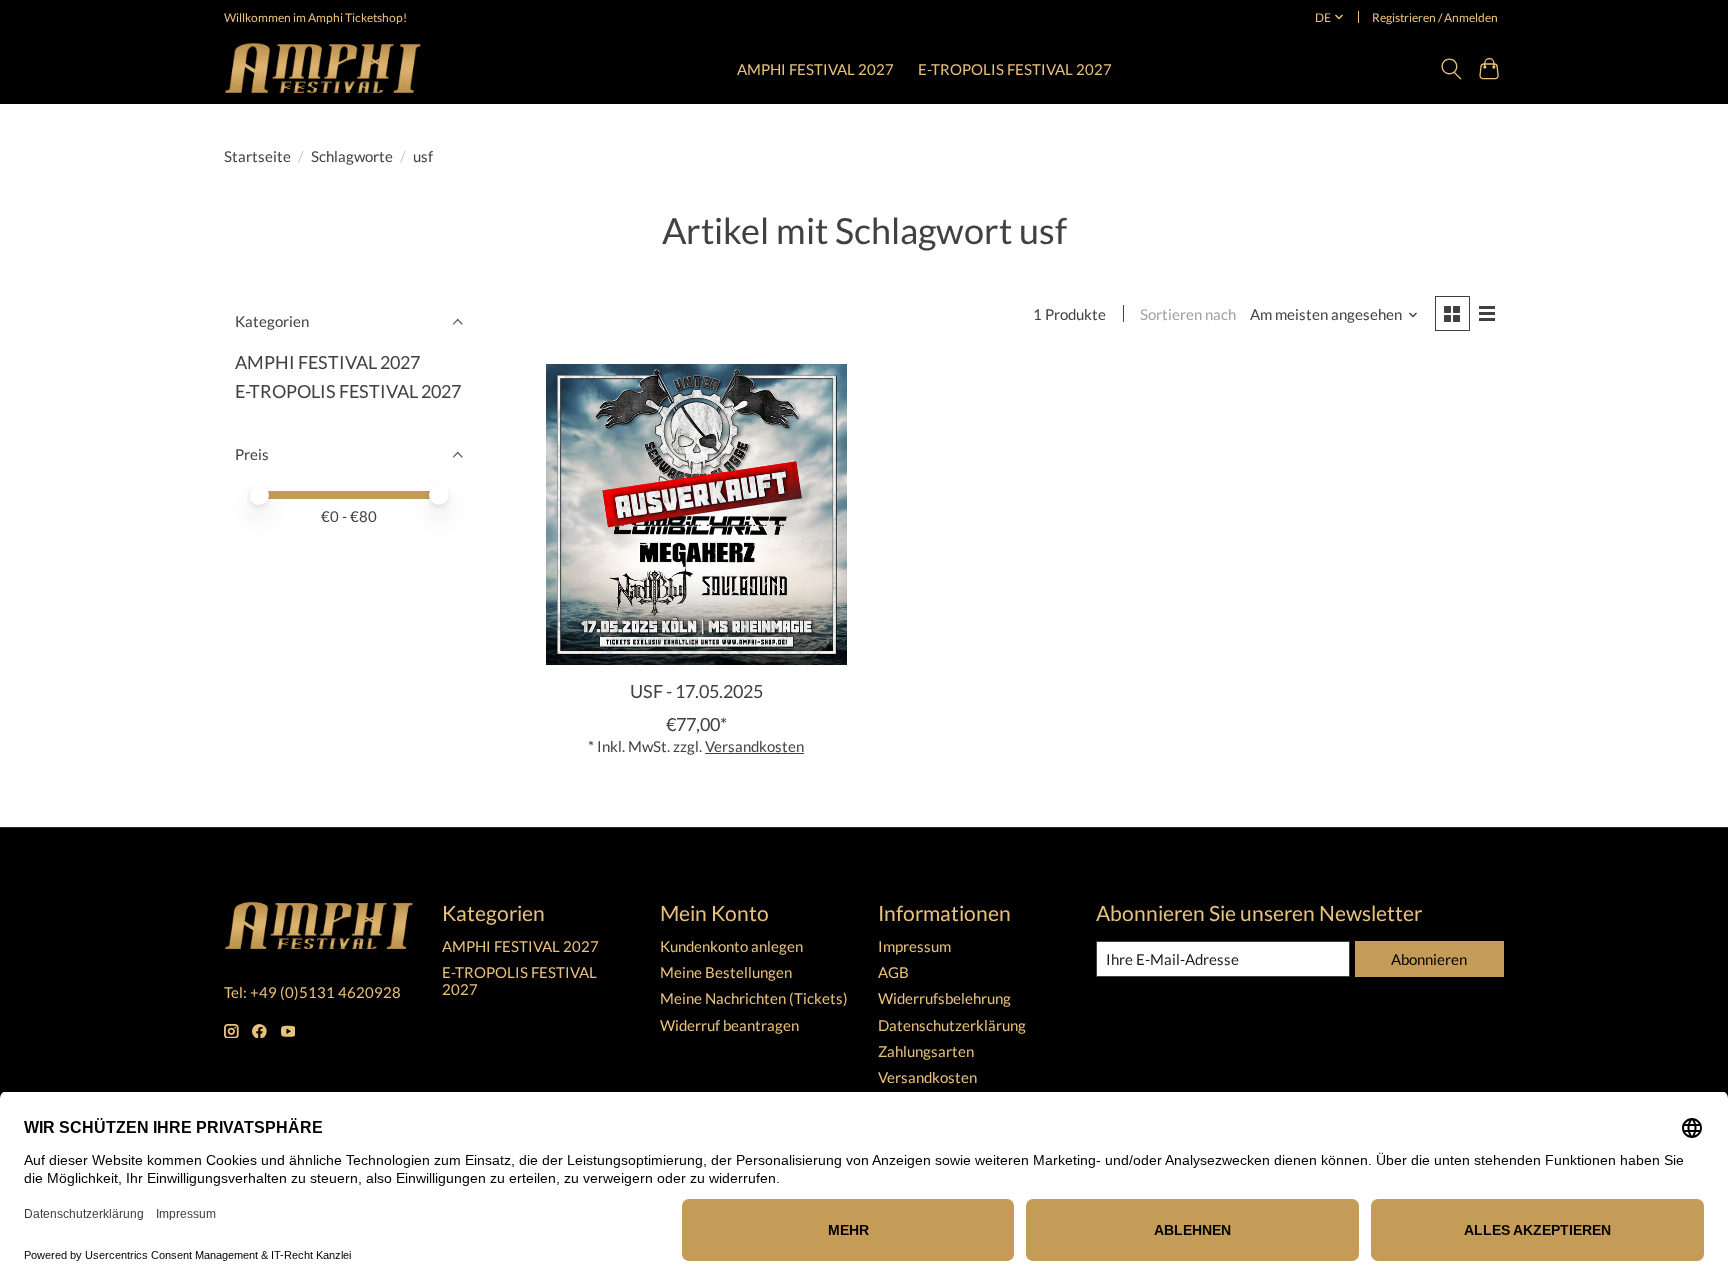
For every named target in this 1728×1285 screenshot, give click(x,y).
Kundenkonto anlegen (731, 946)
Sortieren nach (1188, 314)
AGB (893, 972)
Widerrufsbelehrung (944, 998)
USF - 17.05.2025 (696, 691)
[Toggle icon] (1450, 69)
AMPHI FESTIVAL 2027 (815, 69)
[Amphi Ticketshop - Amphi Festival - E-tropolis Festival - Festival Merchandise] (323, 68)
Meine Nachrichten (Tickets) (754, 998)
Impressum (914, 946)
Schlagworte (352, 156)
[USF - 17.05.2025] (696, 514)
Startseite (257, 156)
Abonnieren (1429, 959)
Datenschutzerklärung (952, 1025)
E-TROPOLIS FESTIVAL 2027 (1015, 69)
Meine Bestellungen (726, 972)
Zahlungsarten (926, 1051)
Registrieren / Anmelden (1435, 17)
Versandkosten (754, 746)
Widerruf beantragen (729, 1025)
